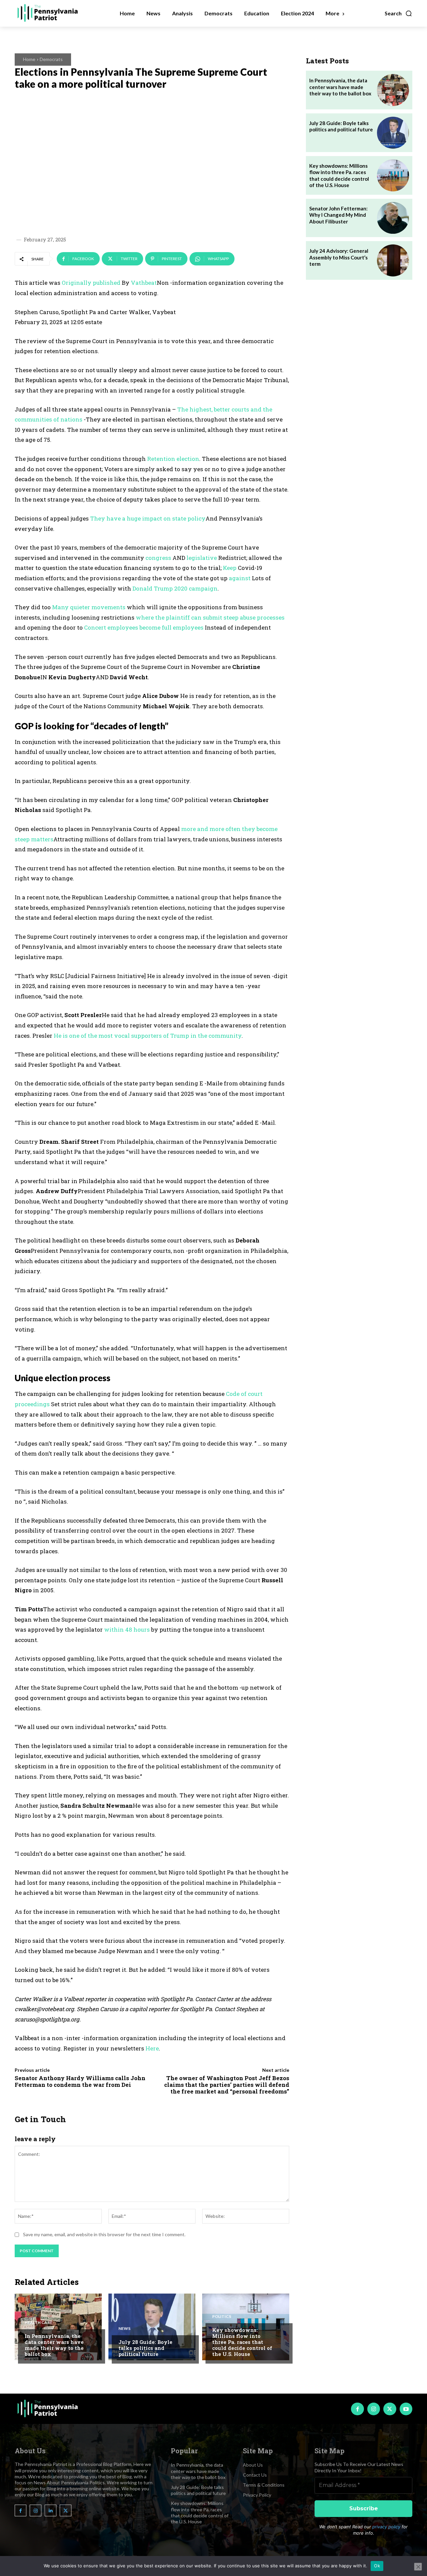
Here (152, 2048)
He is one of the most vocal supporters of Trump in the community (148, 1036)
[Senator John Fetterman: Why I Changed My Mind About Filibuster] (393, 218)
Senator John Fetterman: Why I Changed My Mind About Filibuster (338, 215)
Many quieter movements (89, 607)
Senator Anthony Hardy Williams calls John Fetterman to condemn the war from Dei (80, 2081)
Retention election (173, 459)
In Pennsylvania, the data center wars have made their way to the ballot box (54, 2345)
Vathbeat (144, 283)
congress (158, 558)
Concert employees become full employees (144, 627)
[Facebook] (357, 2409)
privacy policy (386, 2527)
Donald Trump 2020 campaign (175, 588)
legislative (202, 558)
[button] (398, 13)
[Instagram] (374, 2409)
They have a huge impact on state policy (148, 518)
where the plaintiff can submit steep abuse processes (210, 617)
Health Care (39, 2323)
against (240, 578)
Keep (230, 568)
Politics (222, 2317)
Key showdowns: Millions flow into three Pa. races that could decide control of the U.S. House (242, 2342)
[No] (418, 2567)
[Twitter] (390, 2409)
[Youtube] (406, 2409)
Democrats (51, 59)
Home (29, 59)
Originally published (91, 283)
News (124, 2329)
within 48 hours (127, 1629)
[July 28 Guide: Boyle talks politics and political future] (152, 2327)
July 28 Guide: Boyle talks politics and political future (145, 2348)
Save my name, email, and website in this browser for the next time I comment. (104, 2234)
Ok (377, 2566)
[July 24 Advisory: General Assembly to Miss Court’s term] (393, 260)
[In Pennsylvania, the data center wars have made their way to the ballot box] (58, 2327)
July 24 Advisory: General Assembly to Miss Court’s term (339, 257)
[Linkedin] (51, 2510)
